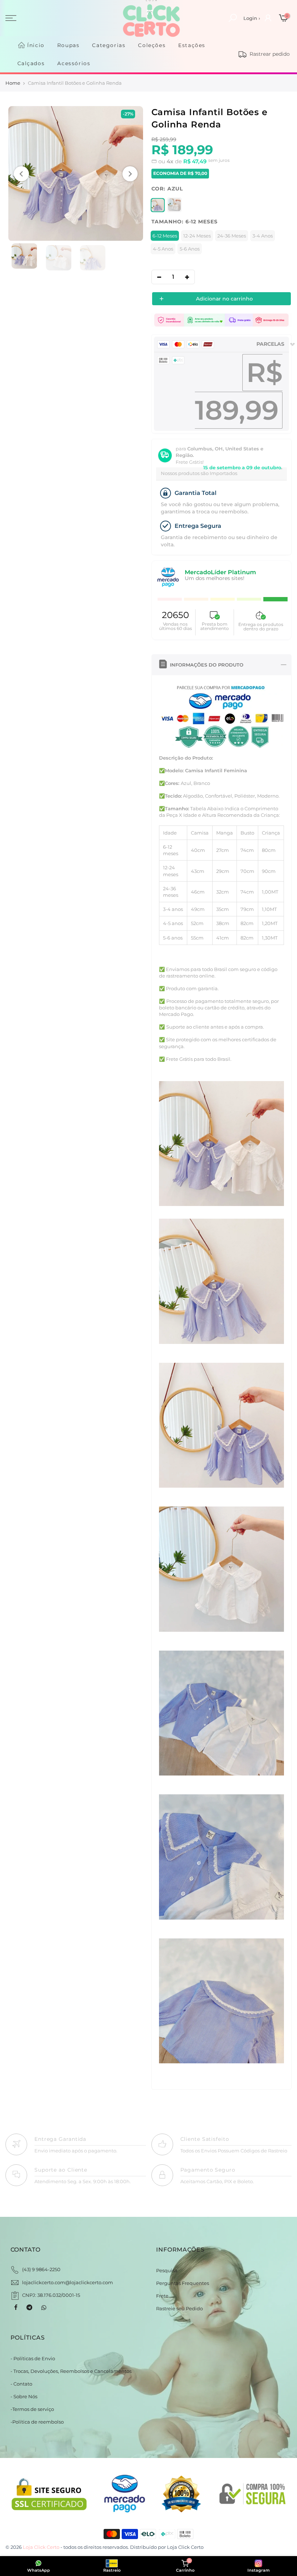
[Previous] (21, 174)
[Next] (130, 174)
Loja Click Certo (185, 2547)
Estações (192, 45)
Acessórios (74, 63)
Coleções (152, 45)
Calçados (31, 63)
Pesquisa (167, 2270)
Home (13, 83)
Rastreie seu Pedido (179, 2308)
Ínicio (36, 45)
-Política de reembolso (37, 2422)
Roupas (68, 45)
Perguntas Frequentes (183, 2283)
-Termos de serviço (32, 2409)
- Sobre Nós (24, 2396)
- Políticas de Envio (33, 2358)
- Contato (21, 2384)
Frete (162, 2296)
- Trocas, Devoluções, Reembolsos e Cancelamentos (71, 2371)
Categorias (109, 45)
